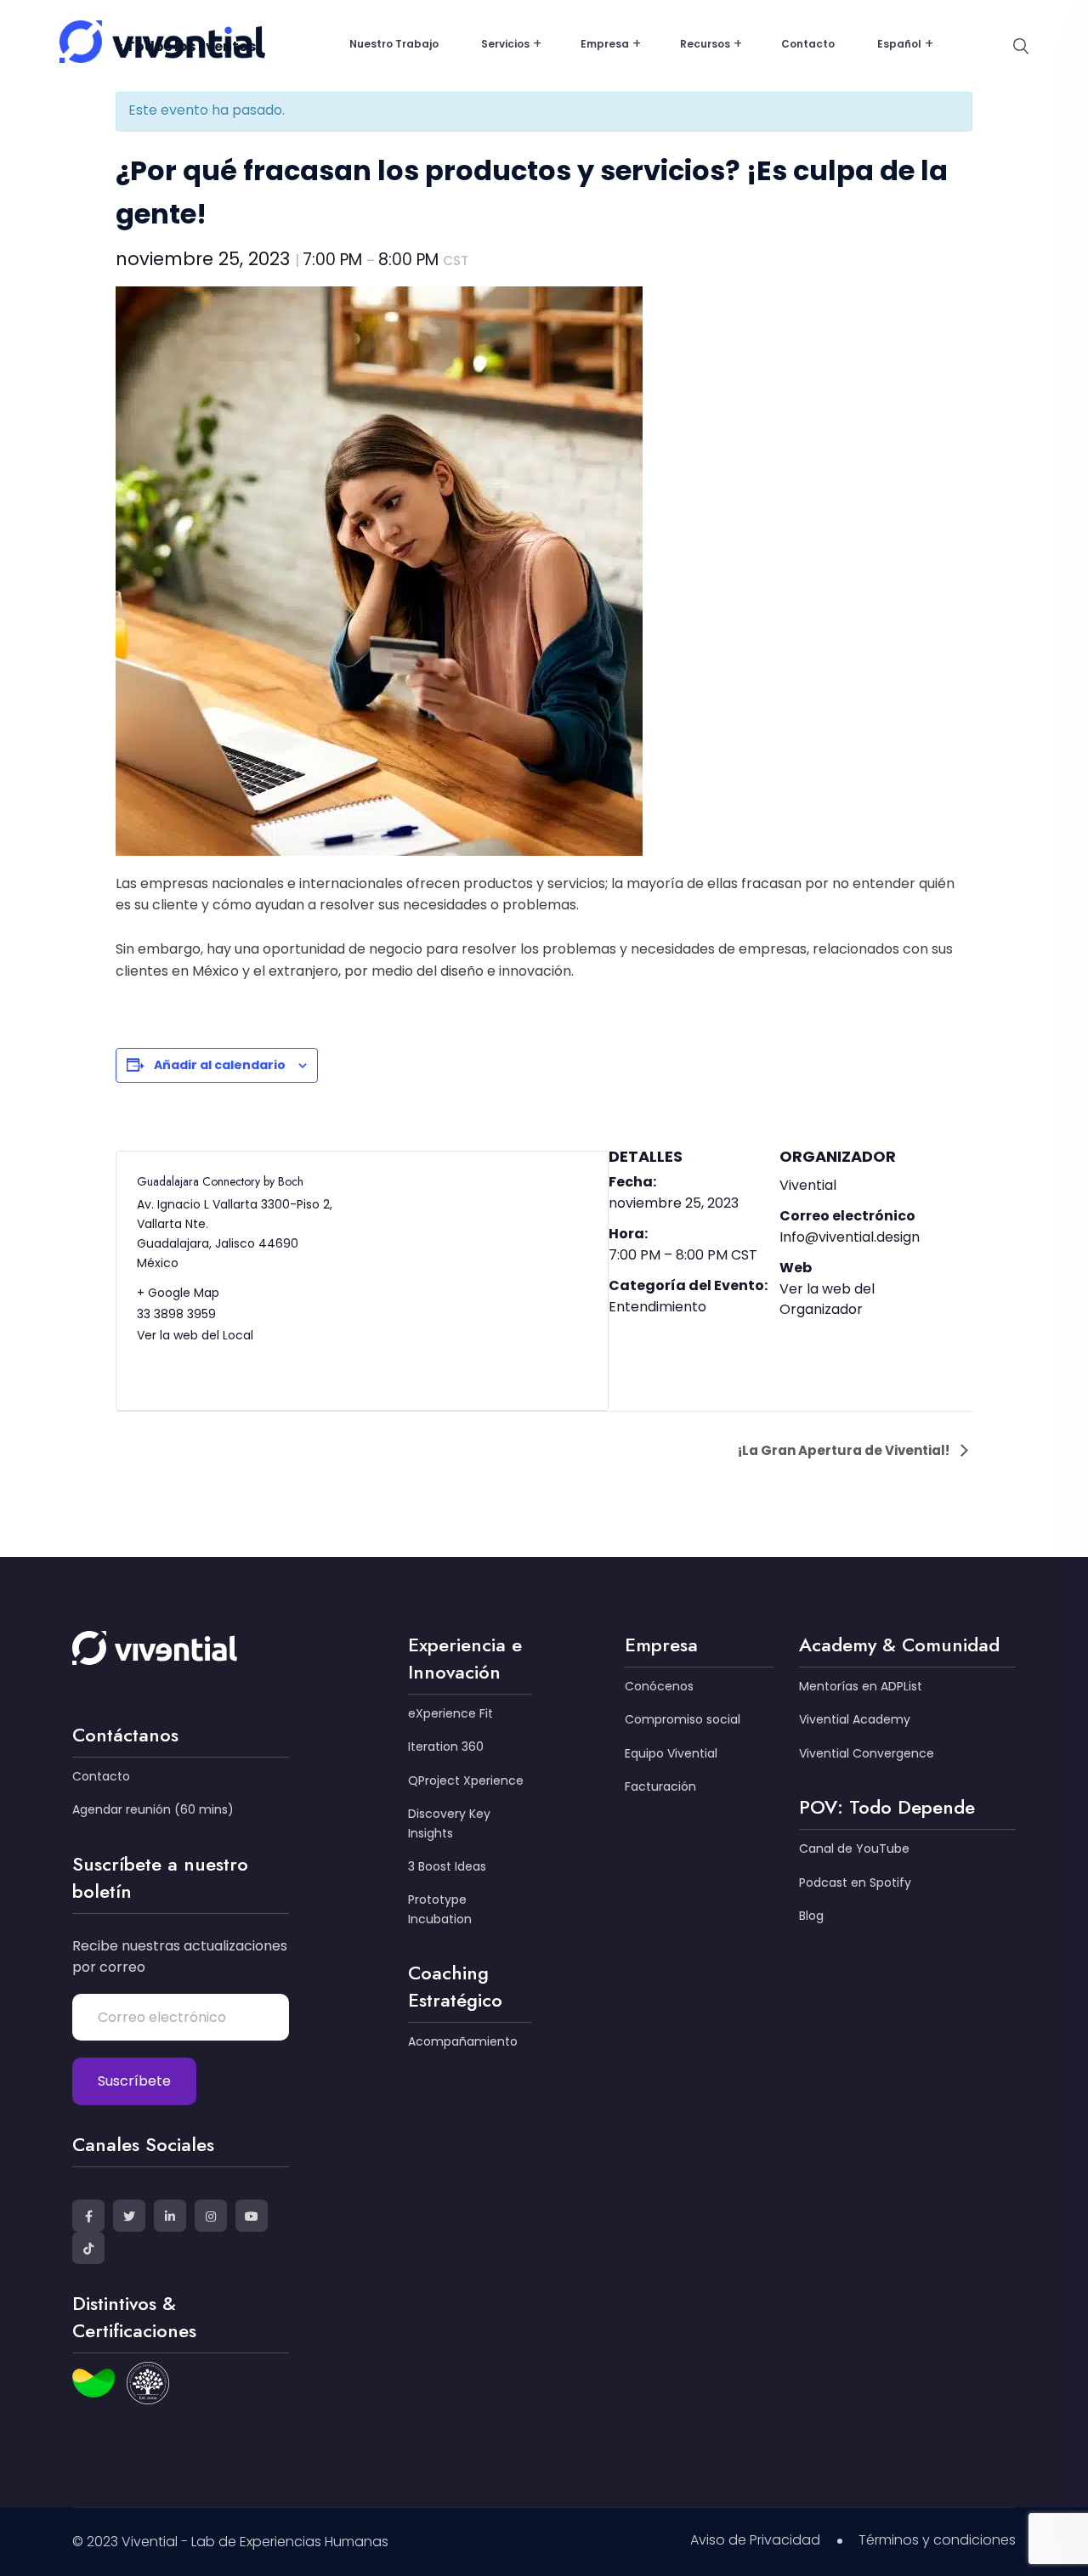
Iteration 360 (446, 1747)
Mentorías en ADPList (861, 1686)
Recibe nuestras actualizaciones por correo (180, 1957)
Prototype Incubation (440, 1909)
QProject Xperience (466, 1781)
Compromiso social (683, 1719)
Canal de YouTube (854, 1848)
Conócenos (659, 1686)
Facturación (660, 1786)
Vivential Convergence (867, 1753)
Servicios (505, 44)
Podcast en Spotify (855, 1882)
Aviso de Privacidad (755, 2540)
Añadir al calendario (220, 1065)
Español (899, 44)
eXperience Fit (450, 1713)
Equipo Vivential (671, 1753)
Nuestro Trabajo (394, 44)
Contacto (808, 44)
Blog (811, 1916)
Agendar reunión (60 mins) (153, 1809)
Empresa (605, 44)
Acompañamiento (463, 2041)
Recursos (705, 44)
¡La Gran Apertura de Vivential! (845, 1450)
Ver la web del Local (195, 1335)
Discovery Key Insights (449, 1823)
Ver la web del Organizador (827, 1299)
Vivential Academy (855, 1719)
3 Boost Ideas (447, 1866)
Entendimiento (657, 1307)
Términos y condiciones (937, 2540)
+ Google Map (178, 1293)
